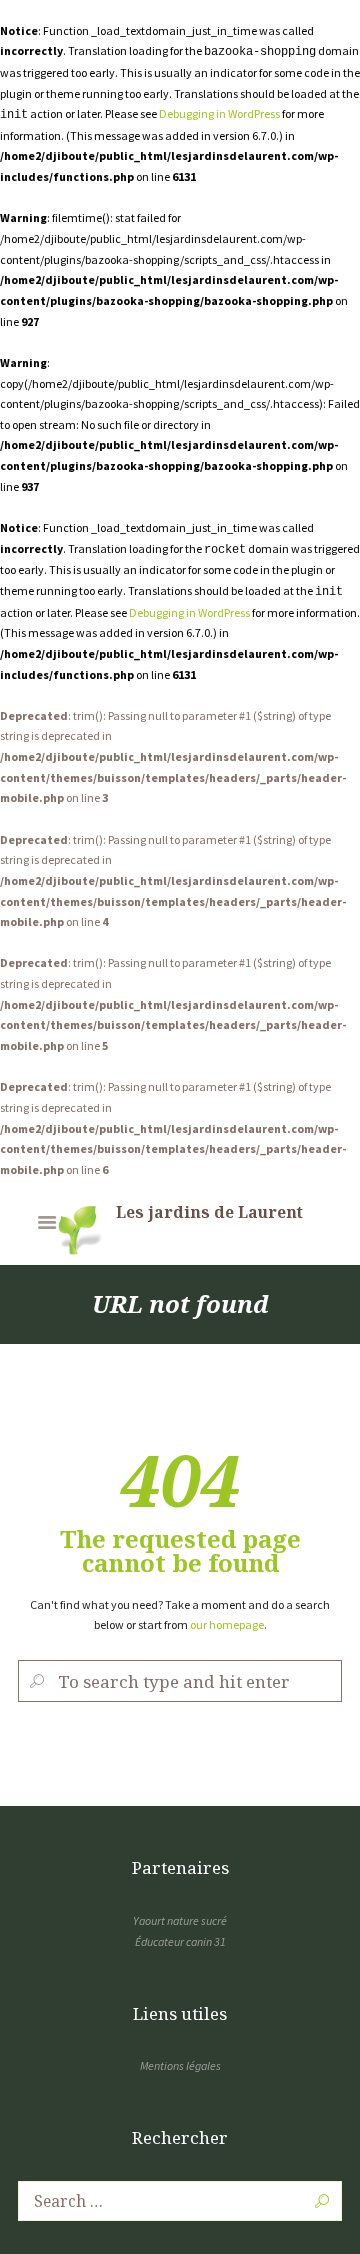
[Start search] (35, 1681)
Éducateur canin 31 (180, 1941)
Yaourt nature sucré (180, 1920)
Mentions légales (180, 2065)
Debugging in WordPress (219, 113)
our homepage (227, 1624)
